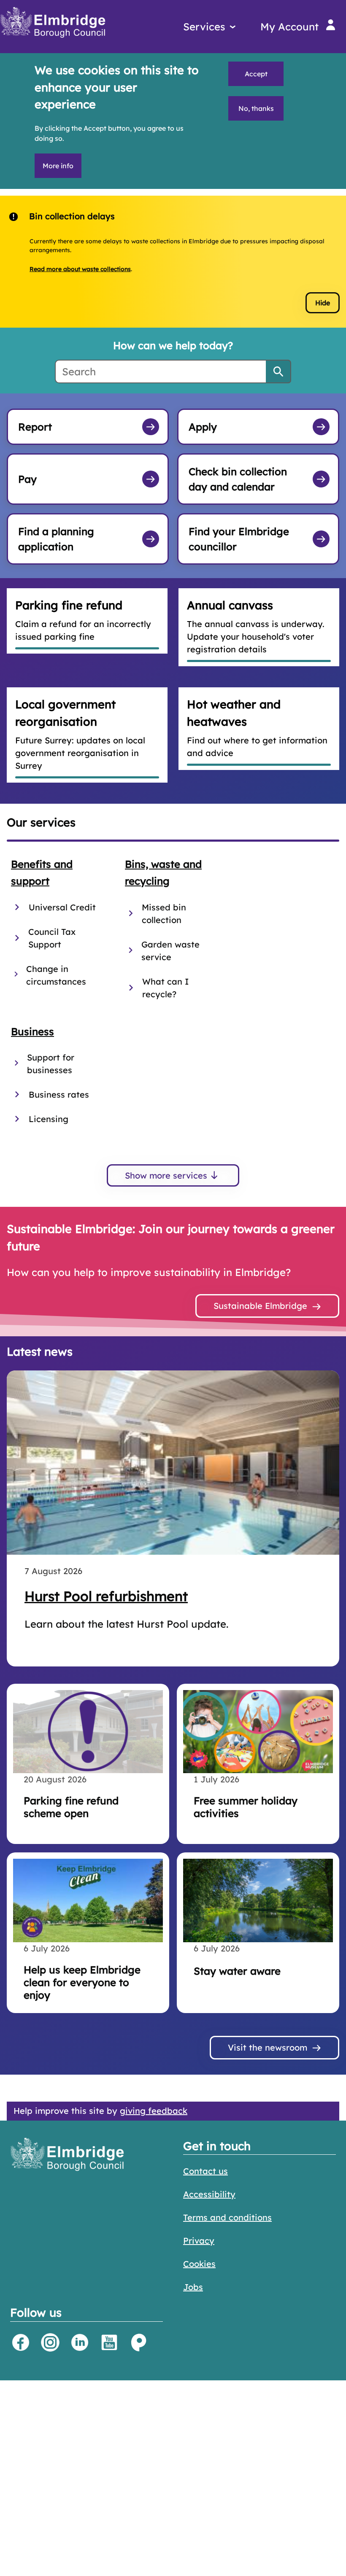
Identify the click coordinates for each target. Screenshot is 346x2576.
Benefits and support (42, 873)
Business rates (59, 1094)
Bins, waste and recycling (163, 873)
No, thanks (256, 108)
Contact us (205, 2171)
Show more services (166, 1175)
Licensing (49, 1119)
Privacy (199, 2241)
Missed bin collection (164, 914)
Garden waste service (170, 951)
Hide (323, 303)
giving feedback (154, 2111)
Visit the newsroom (268, 2047)
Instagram (50, 2342)
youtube (109, 2342)
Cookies (199, 2264)
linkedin (80, 2342)
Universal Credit (62, 907)
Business (32, 1031)
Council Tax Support (52, 938)
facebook (21, 2342)
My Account (289, 27)
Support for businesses (51, 1064)
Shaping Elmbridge (139, 2342)
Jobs (193, 2287)
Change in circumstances (56, 975)
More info (58, 166)
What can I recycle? (166, 988)
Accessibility (209, 2194)
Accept (256, 74)
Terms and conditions (227, 2217)
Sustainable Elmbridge (260, 1306)
